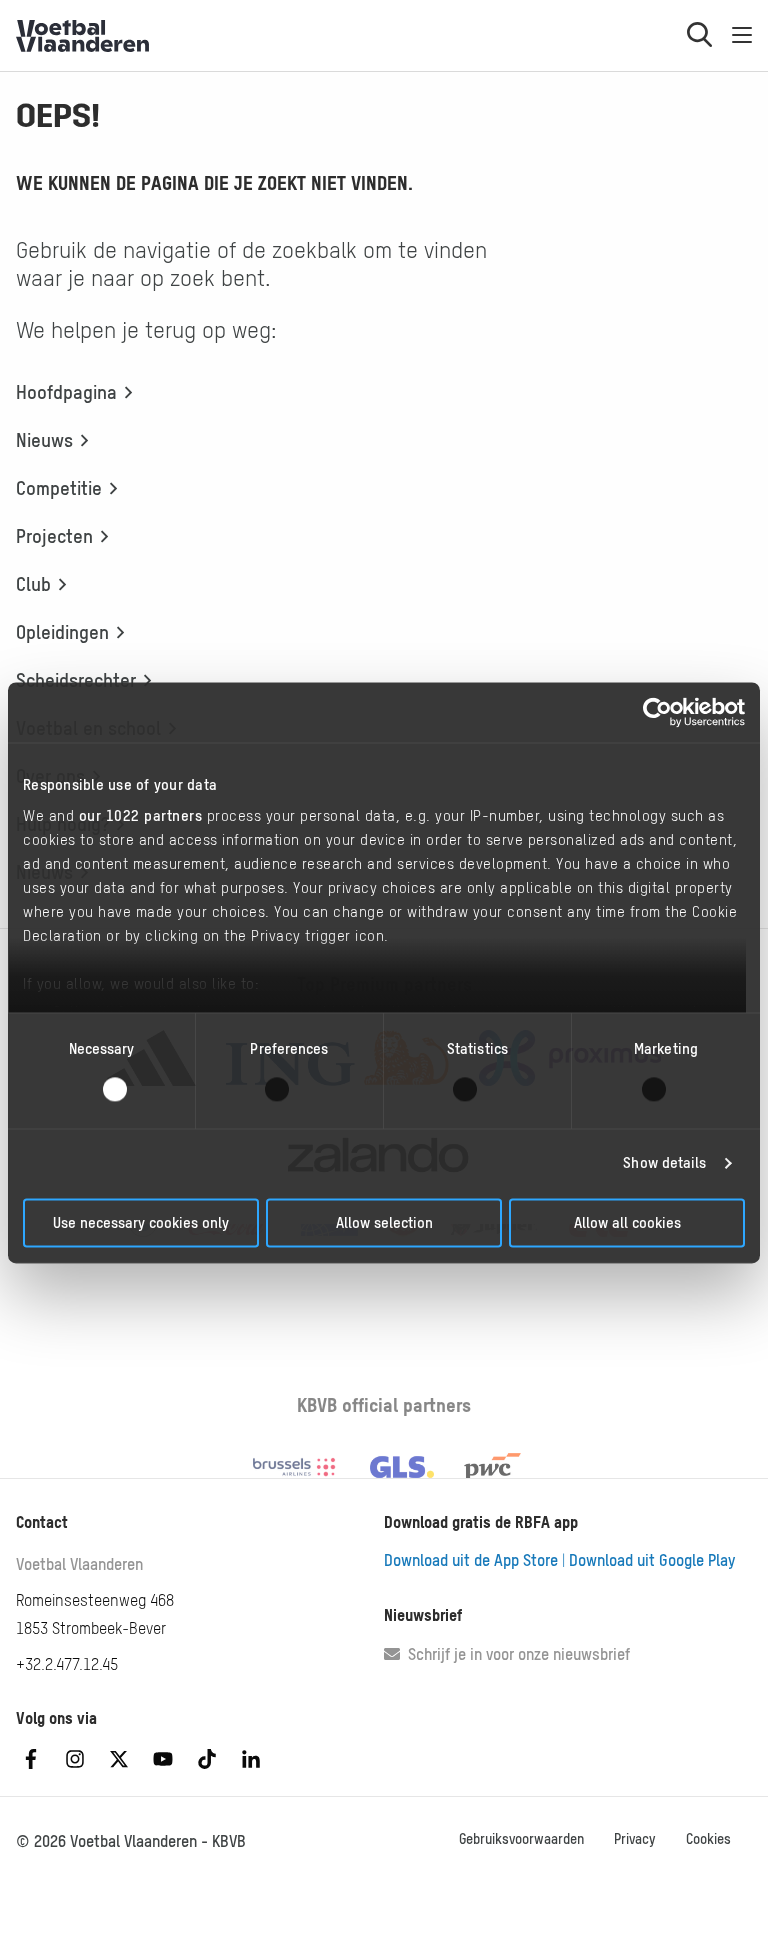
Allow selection (384, 1222)
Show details (664, 1163)
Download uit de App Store (471, 1560)
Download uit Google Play (652, 1560)
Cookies (708, 1839)
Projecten (54, 536)
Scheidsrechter (76, 680)
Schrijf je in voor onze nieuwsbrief (515, 1654)
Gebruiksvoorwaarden (521, 1839)
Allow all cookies (627, 1222)
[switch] (289, 1090)
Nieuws (44, 440)
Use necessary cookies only (141, 1222)
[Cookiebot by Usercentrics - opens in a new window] (657, 712)
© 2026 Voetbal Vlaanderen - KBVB (131, 1841)
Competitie (59, 488)
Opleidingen (62, 632)
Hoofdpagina (66, 392)
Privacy (635, 1839)
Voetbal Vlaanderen (79, 1564)
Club (33, 584)
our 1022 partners (141, 815)
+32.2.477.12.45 (67, 1664)
